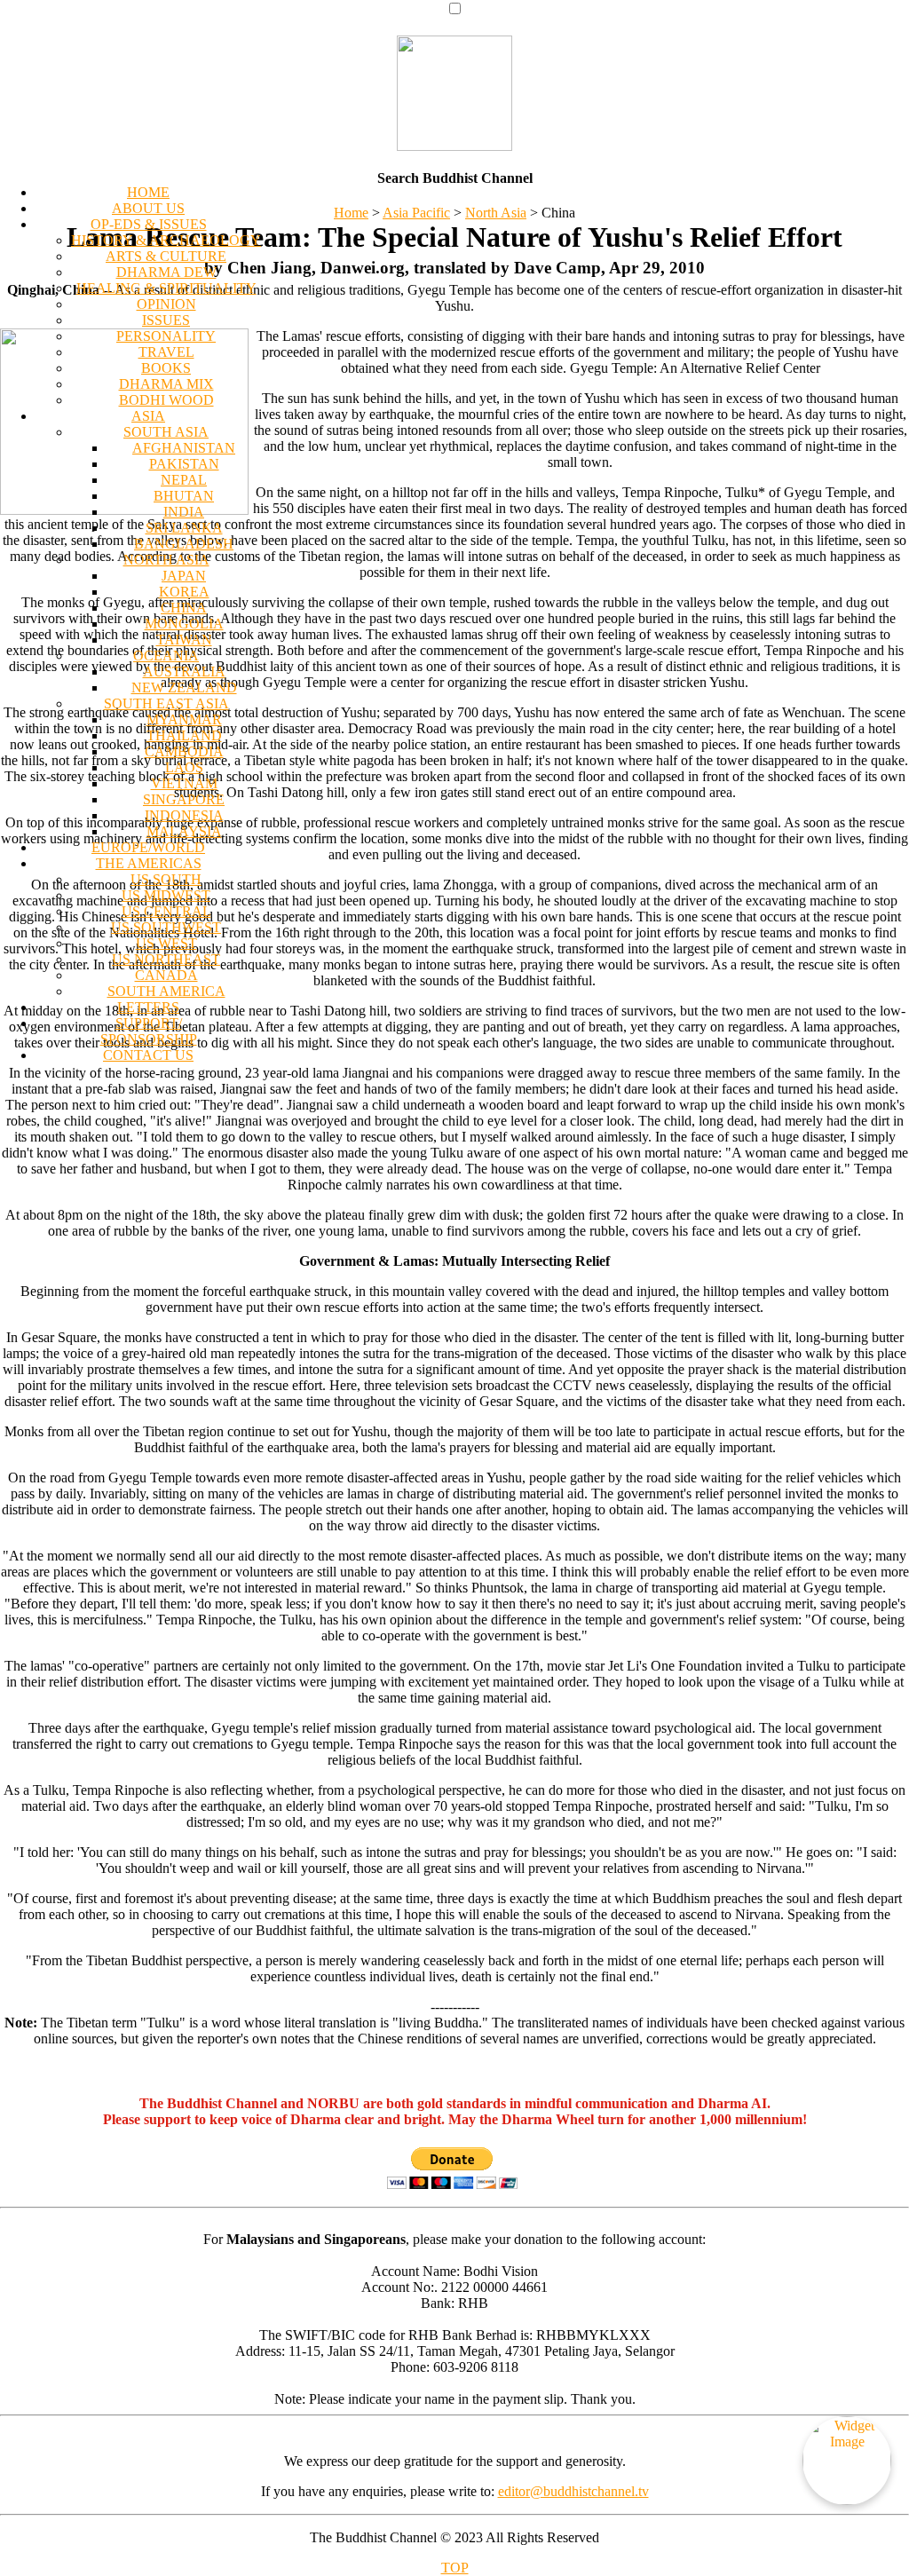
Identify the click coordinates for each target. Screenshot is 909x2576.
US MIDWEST (166, 895)
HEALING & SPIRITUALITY (166, 288)
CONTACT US (148, 1055)
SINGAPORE (184, 799)
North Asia (496, 213)
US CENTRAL (166, 911)
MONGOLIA (184, 624)
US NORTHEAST (166, 959)
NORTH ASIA (166, 560)
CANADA (166, 975)
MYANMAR (184, 719)
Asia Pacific (416, 213)
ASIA (148, 416)
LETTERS (148, 1007)
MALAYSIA (184, 831)
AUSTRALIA (184, 672)
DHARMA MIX (166, 384)
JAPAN (184, 576)
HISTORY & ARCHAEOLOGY (166, 240)
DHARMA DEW (166, 272)
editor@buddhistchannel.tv (573, 2491)
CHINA (184, 608)
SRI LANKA (184, 528)
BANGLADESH (184, 544)
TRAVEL (166, 352)
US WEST (166, 943)
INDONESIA (184, 815)
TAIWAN (184, 640)
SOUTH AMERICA (166, 991)
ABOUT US (148, 208)
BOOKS (166, 368)
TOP (455, 2568)
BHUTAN (184, 496)
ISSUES (166, 320)
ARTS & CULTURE (166, 256)
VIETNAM (184, 783)
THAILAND (184, 735)
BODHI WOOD (166, 400)
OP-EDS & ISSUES (149, 224)
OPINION (166, 304)
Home (351, 213)
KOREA (184, 592)
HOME (148, 192)
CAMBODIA (184, 751)
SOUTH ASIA (166, 432)
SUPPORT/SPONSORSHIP (149, 1031)
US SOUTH (166, 879)
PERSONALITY (166, 336)
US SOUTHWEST (166, 927)
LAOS (184, 767)
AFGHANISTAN (184, 448)
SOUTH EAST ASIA (166, 703)
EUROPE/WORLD (148, 847)
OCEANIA (166, 656)
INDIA (184, 512)
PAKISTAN (184, 464)
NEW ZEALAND (184, 687)
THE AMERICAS (149, 863)
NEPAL (184, 480)
